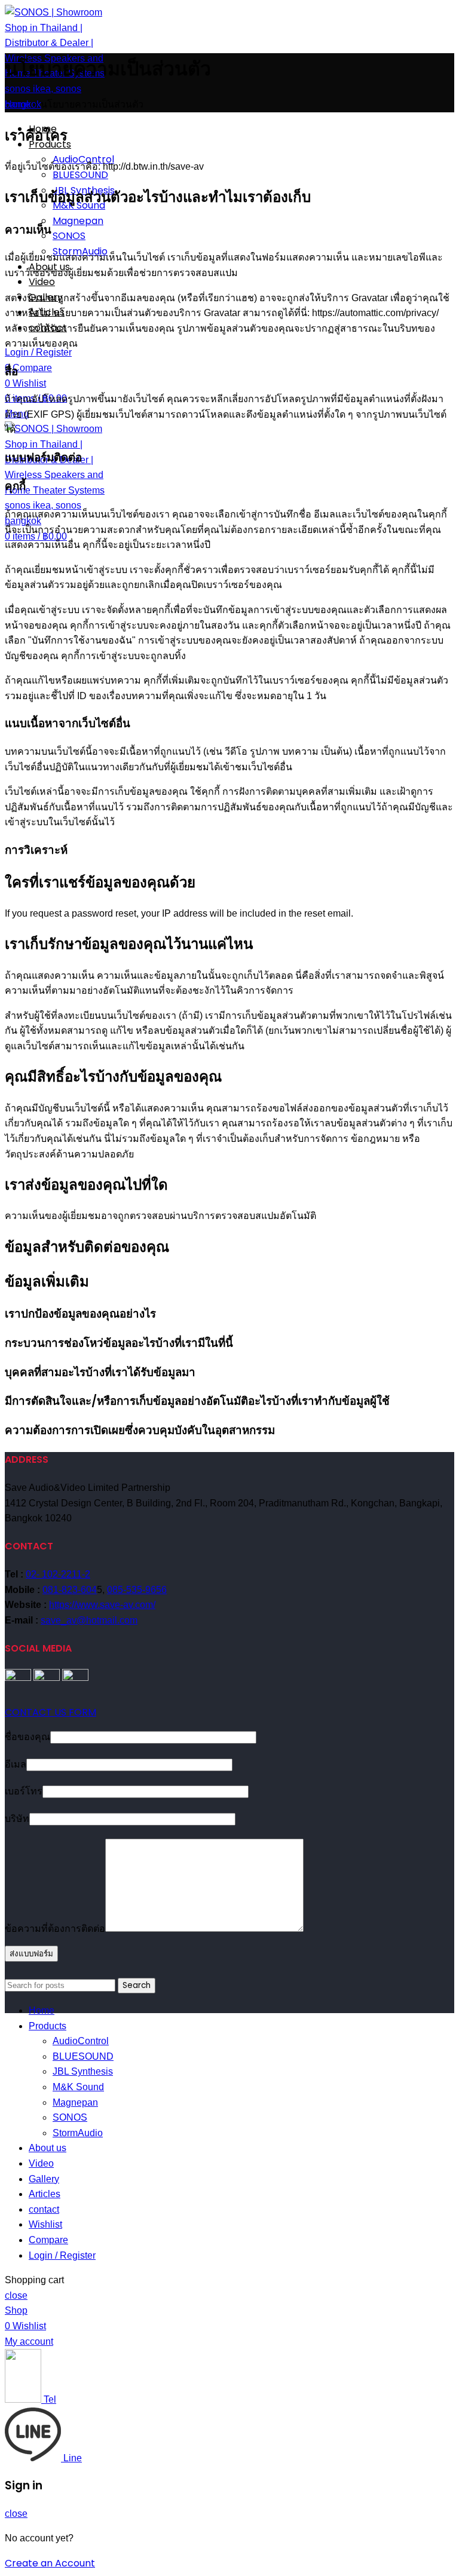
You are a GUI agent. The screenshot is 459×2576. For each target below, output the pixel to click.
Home (18, 104)
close (16, 2295)
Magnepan (78, 221)
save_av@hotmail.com (89, 1620)
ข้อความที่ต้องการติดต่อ (55, 1929)
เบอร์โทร (24, 1791)
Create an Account (50, 2563)
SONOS (69, 236)
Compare (48, 2240)
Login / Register (62, 2255)
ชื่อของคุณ (27, 1737)
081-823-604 (70, 1590)
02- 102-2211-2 (58, 1574)
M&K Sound (78, 2087)
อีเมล (16, 1764)
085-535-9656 (137, 1590)
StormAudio (78, 2133)
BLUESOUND (80, 175)
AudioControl (81, 2041)
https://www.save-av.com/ (102, 1605)
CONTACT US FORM (51, 1712)
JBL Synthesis (83, 2071)
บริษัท (17, 1819)
